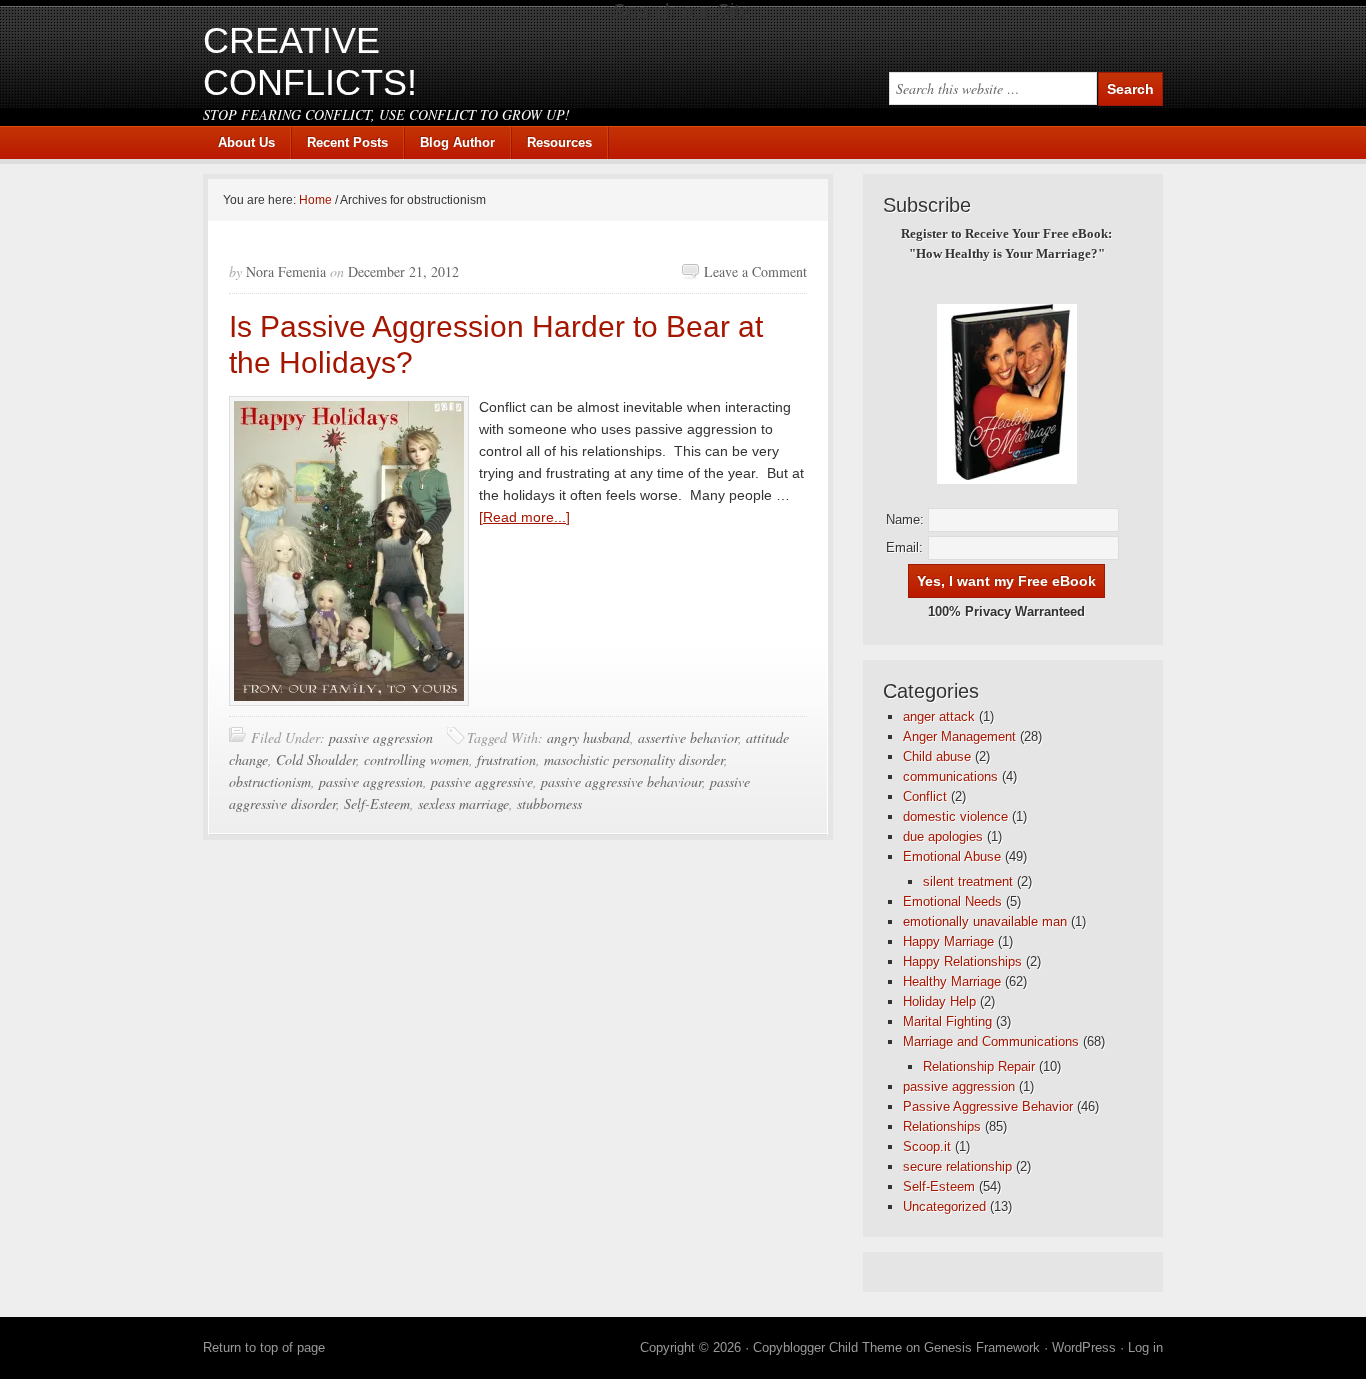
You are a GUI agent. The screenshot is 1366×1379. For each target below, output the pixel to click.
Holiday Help (939, 1001)
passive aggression (381, 737)
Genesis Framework (982, 1347)
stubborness (549, 803)
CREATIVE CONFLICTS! (310, 61)
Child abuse (937, 756)
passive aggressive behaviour (621, 781)
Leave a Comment (755, 271)
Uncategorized (944, 1206)
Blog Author (450, 142)
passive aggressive (482, 781)
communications (950, 776)
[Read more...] (524, 517)
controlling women (416, 759)
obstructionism (270, 781)
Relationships (942, 1126)
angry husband (588, 737)
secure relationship (957, 1166)
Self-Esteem (377, 803)
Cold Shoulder (316, 759)
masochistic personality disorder (634, 759)
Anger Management (959, 736)
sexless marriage (463, 803)
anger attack (939, 716)
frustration (506, 759)
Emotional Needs (952, 901)
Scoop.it (927, 1146)
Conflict (925, 796)
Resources (559, 142)
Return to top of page (264, 1347)
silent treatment (968, 881)
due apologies (943, 836)
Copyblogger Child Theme (827, 1347)
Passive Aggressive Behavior (988, 1106)
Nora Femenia (286, 271)
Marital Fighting (947, 1021)
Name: (905, 519)
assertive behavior (688, 737)
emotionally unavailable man (985, 921)
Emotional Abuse (952, 856)
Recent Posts (347, 142)
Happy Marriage (948, 941)
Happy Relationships (962, 961)
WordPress (1084, 1347)
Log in (1145, 1347)
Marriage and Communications (991, 1041)
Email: (904, 547)
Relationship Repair (979, 1066)
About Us (246, 142)
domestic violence (955, 816)
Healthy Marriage (952, 981)
